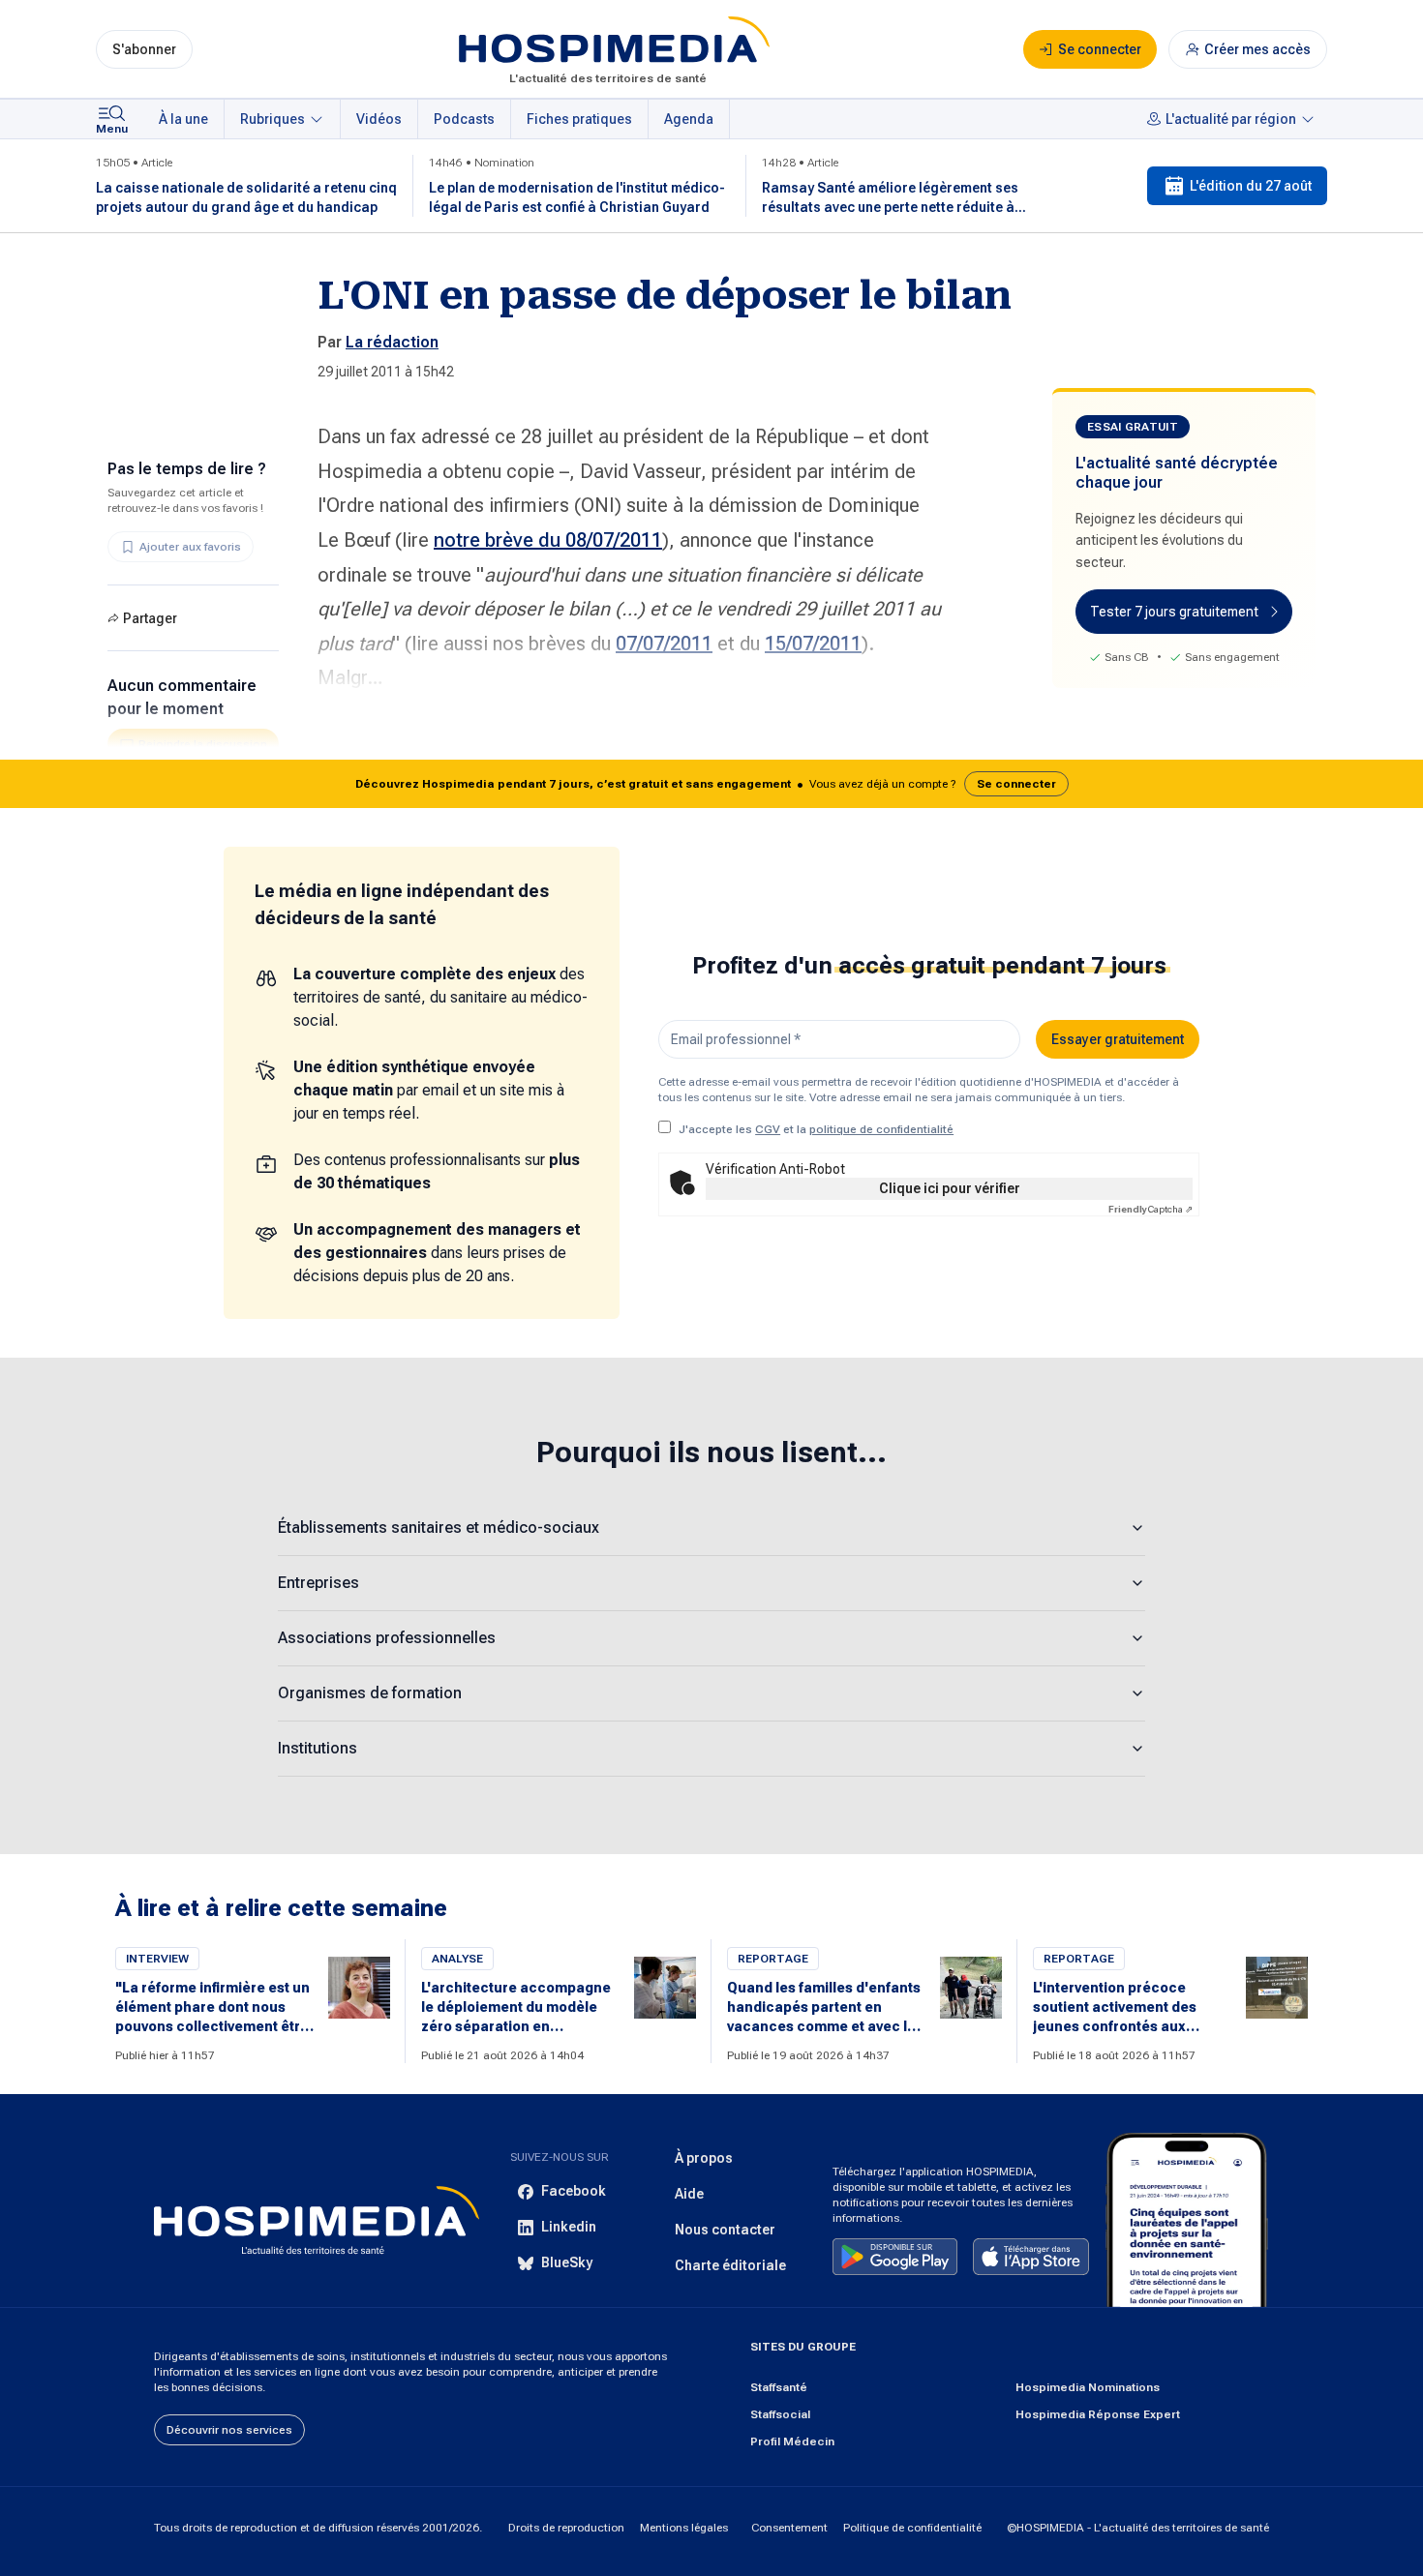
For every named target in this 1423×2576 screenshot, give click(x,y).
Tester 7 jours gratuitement (1174, 612)
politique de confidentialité (881, 1129)
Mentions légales (684, 2528)
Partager (150, 618)
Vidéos (379, 119)
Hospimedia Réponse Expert (1098, 2414)
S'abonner (144, 49)
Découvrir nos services (229, 2430)
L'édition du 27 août (1251, 186)
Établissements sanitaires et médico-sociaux (439, 1528)
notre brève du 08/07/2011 (548, 540)
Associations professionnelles (387, 1638)
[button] (711, 784)
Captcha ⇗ (1151, 1209)
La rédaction (392, 342)
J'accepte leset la (816, 1129)
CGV (768, 1129)
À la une (183, 119)
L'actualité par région (1231, 119)
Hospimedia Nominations (1088, 2387)
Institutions (318, 1748)
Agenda (689, 119)
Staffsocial (780, 2414)
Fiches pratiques (579, 119)
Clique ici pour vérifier (950, 1188)
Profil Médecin (792, 2441)
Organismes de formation (370, 1693)
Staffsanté (779, 2387)
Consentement (789, 2528)
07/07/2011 (664, 644)
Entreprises (318, 1583)
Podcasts (464, 119)
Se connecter (1016, 784)
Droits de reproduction (566, 2528)
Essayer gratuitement (1118, 1039)
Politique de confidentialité (912, 2528)
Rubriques (272, 119)
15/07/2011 (813, 644)
